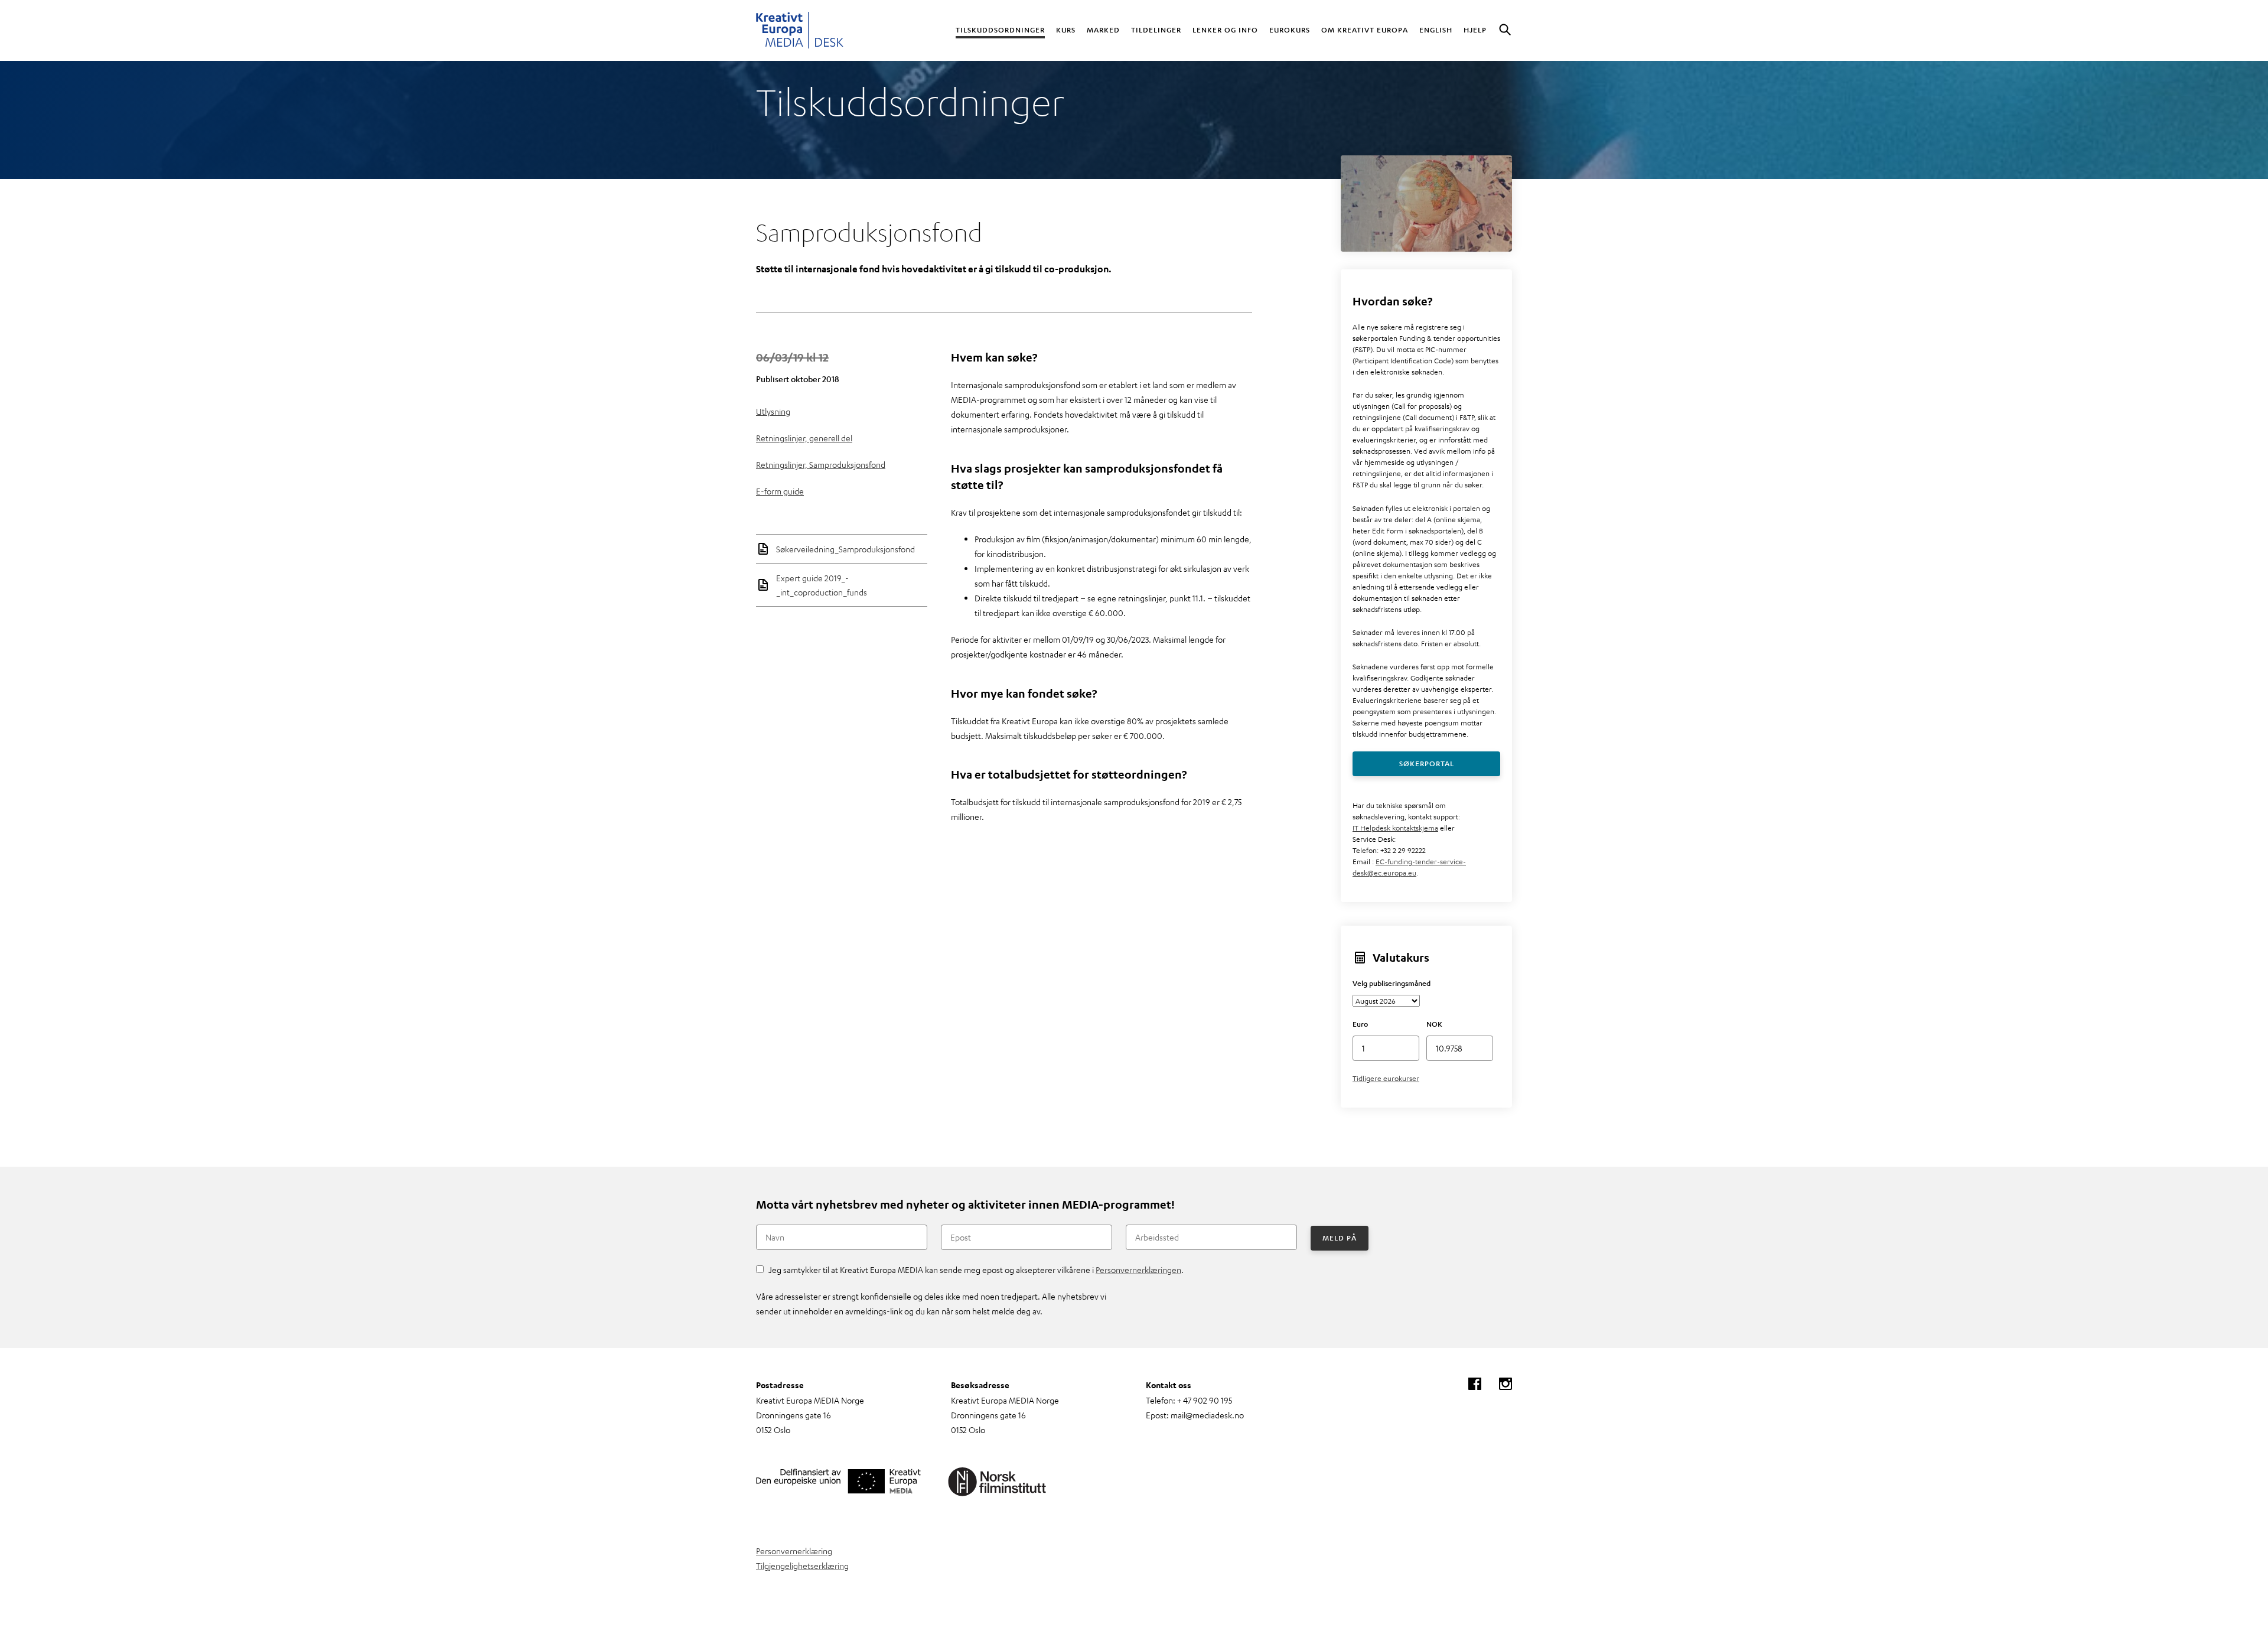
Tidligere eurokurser (1386, 1078)
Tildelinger (1156, 30)
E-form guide (780, 491)
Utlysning (773, 411)
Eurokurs (1290, 30)
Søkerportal (1427, 763)
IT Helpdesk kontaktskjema (1395, 828)
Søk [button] (1505, 30)
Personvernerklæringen (1138, 1269)
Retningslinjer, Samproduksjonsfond (821, 464)
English (1436, 30)
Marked (1103, 30)
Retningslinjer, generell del (804, 438)
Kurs (1066, 30)
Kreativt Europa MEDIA (800, 30)
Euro (1360, 1024)
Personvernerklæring (794, 1551)
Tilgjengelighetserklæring (802, 1565)
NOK (1434, 1024)
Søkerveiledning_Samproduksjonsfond (845, 549)
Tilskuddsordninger (1000, 30)
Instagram (1506, 1384)
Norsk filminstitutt (998, 1482)
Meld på (1340, 1238)
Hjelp (1475, 30)
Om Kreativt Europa (1365, 30)
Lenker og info (1225, 30)
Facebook (1475, 1384)
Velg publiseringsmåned (1392, 983)
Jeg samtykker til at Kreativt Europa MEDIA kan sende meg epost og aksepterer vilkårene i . (976, 1269)
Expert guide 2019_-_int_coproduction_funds (822, 585)
